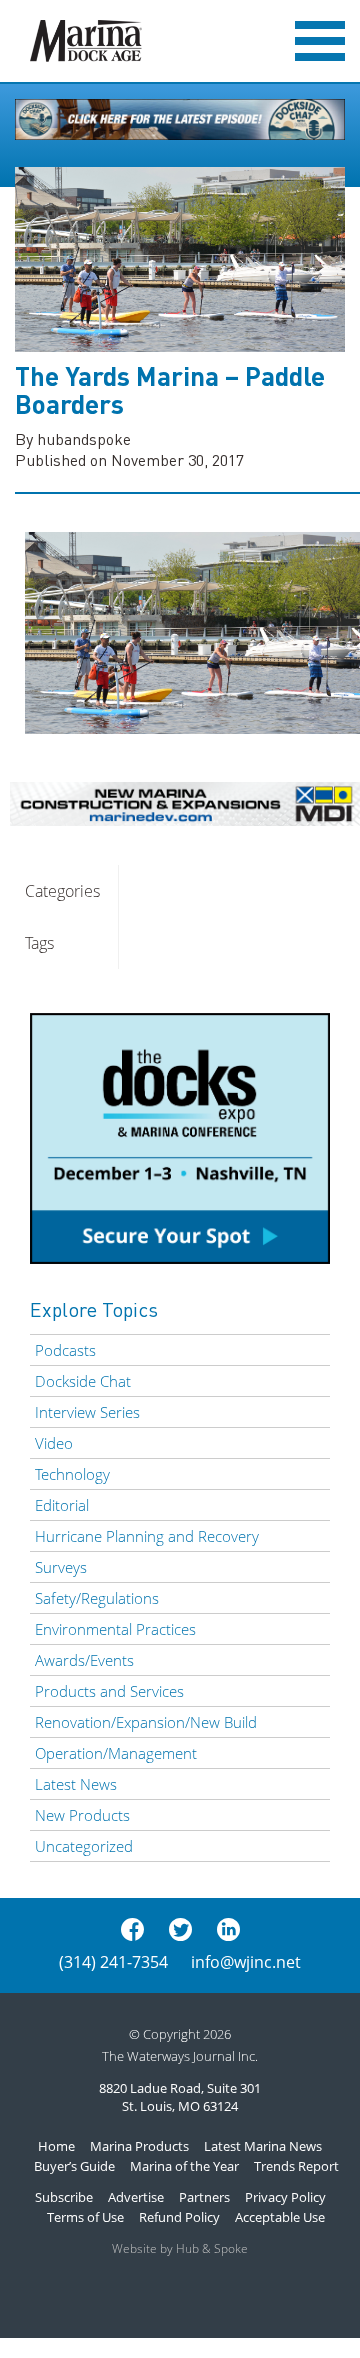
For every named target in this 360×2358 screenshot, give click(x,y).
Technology (72, 1474)
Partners (204, 2197)
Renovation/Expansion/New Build (146, 1722)
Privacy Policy (285, 2197)
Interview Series (87, 1412)
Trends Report (296, 2166)
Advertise (136, 2197)
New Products (82, 1815)
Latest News (76, 1784)
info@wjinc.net (246, 1962)
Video (54, 1443)
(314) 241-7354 (113, 1962)
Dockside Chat (83, 1381)
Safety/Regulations (97, 1598)
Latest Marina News (263, 2146)
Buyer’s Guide (74, 2166)
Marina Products (139, 2146)
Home (56, 2146)
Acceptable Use (280, 2217)
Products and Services (109, 1691)
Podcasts (65, 1350)
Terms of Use (85, 2217)
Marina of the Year (184, 2166)
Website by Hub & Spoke (180, 2248)
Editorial (62, 1505)
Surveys (61, 1567)
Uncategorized (84, 1846)
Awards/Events (84, 1660)
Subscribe (64, 2197)
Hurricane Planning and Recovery (147, 1536)
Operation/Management (116, 1753)
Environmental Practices (115, 1629)
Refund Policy (179, 2217)
